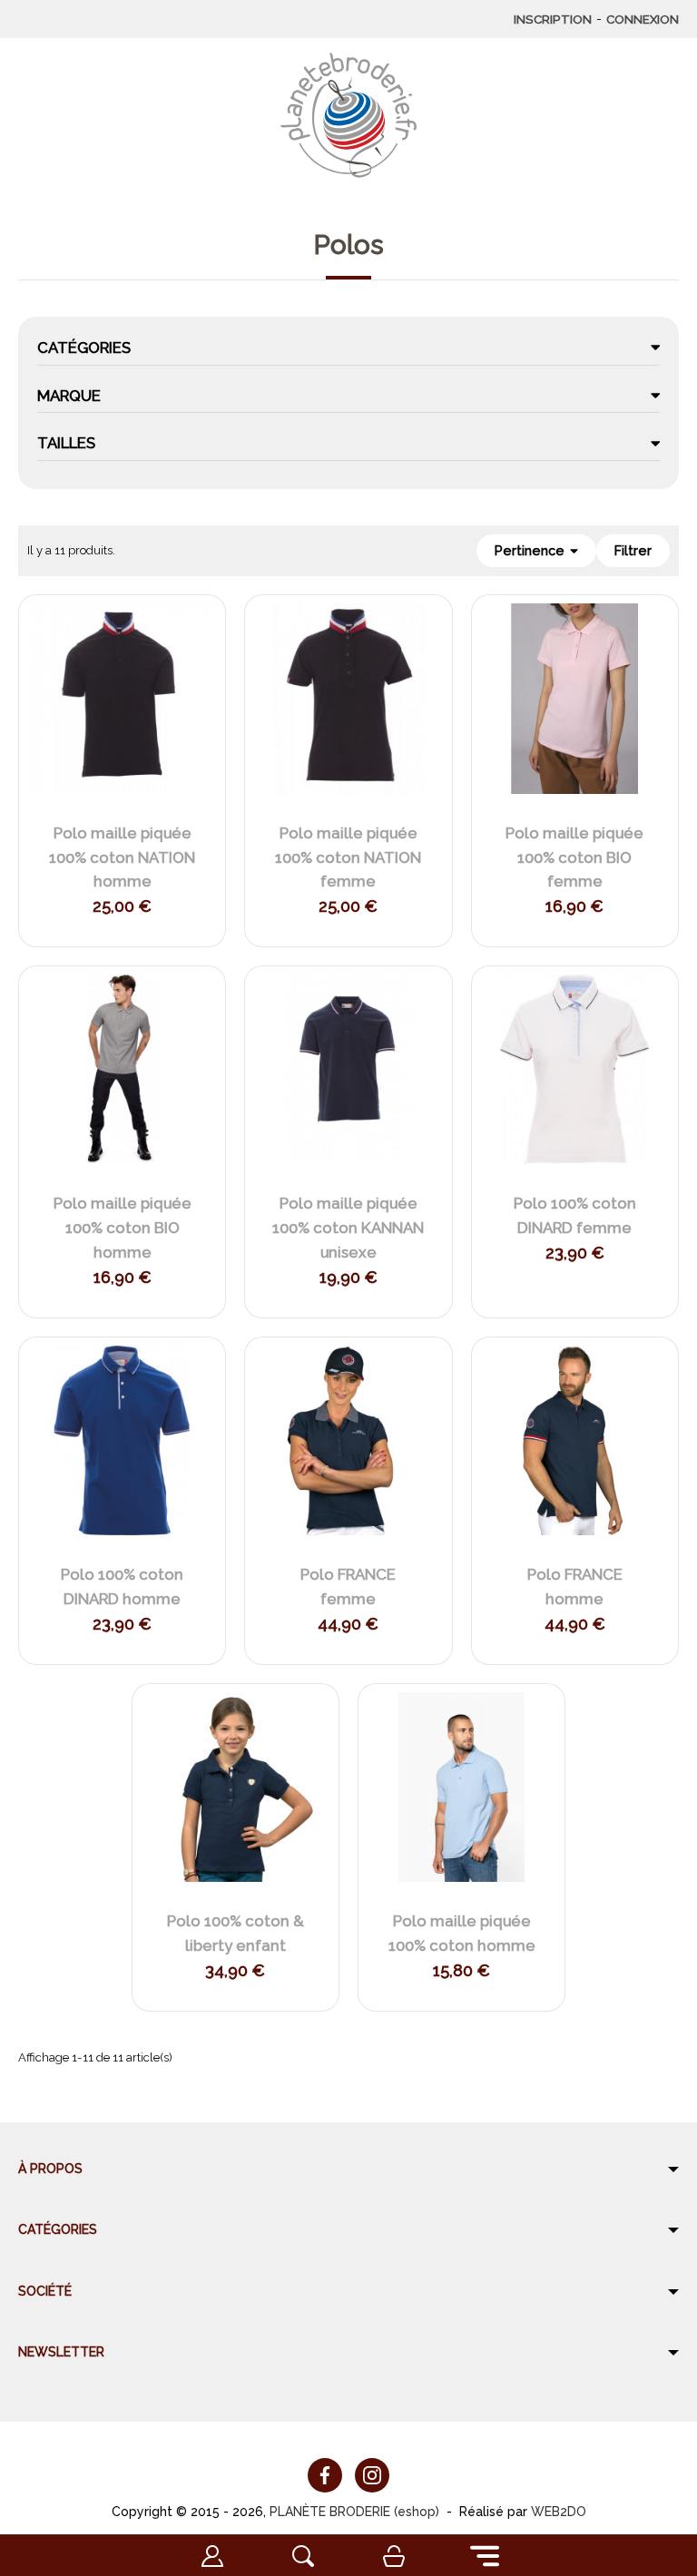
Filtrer (633, 551)
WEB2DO (559, 2512)
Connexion (643, 19)
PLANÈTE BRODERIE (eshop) (354, 2512)
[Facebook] (325, 2475)
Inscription (553, 19)
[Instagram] (372, 2475)
